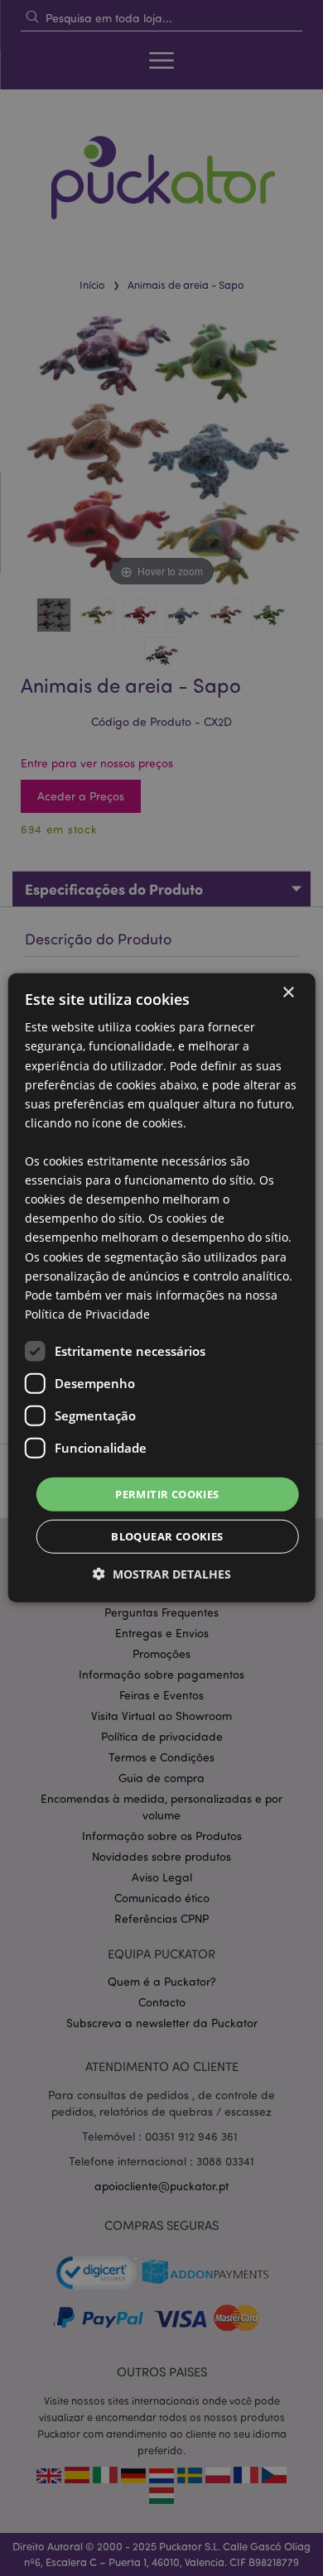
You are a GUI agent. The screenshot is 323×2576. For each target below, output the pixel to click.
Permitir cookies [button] (167, 1494)
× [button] (288, 993)
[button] (162, 1574)
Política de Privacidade (87, 1314)
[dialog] (161, 1288)
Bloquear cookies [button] (167, 1536)
